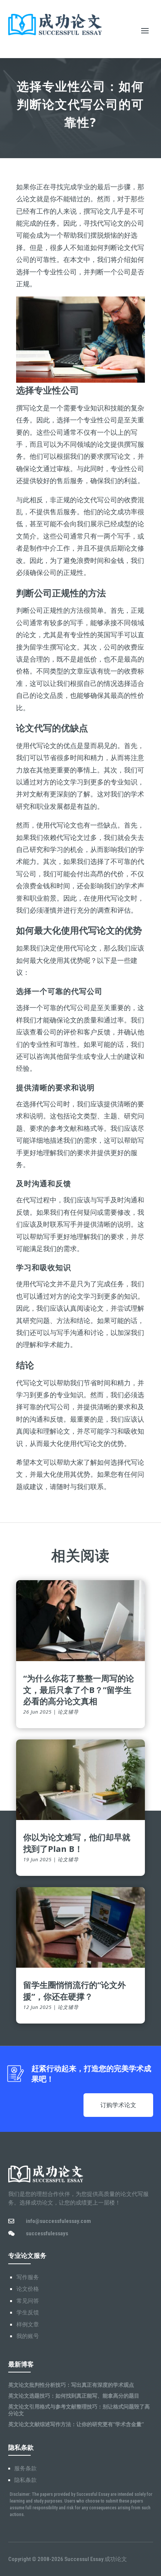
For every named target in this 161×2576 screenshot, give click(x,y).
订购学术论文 (118, 2105)
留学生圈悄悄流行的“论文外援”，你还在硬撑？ (75, 1990)
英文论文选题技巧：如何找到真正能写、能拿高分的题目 (74, 2396)
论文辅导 (68, 1712)
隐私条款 (25, 2480)
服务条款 (25, 2468)
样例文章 (28, 2325)
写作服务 (28, 2277)
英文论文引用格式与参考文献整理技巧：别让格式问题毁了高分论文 (79, 2410)
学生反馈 (28, 2313)
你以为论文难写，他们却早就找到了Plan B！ (77, 1843)
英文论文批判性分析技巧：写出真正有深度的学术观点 (71, 2385)
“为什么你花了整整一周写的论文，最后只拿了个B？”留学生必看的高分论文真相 (79, 1690)
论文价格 (28, 2289)
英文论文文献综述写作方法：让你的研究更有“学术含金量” (76, 2424)
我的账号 (28, 2336)
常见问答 (28, 2301)
